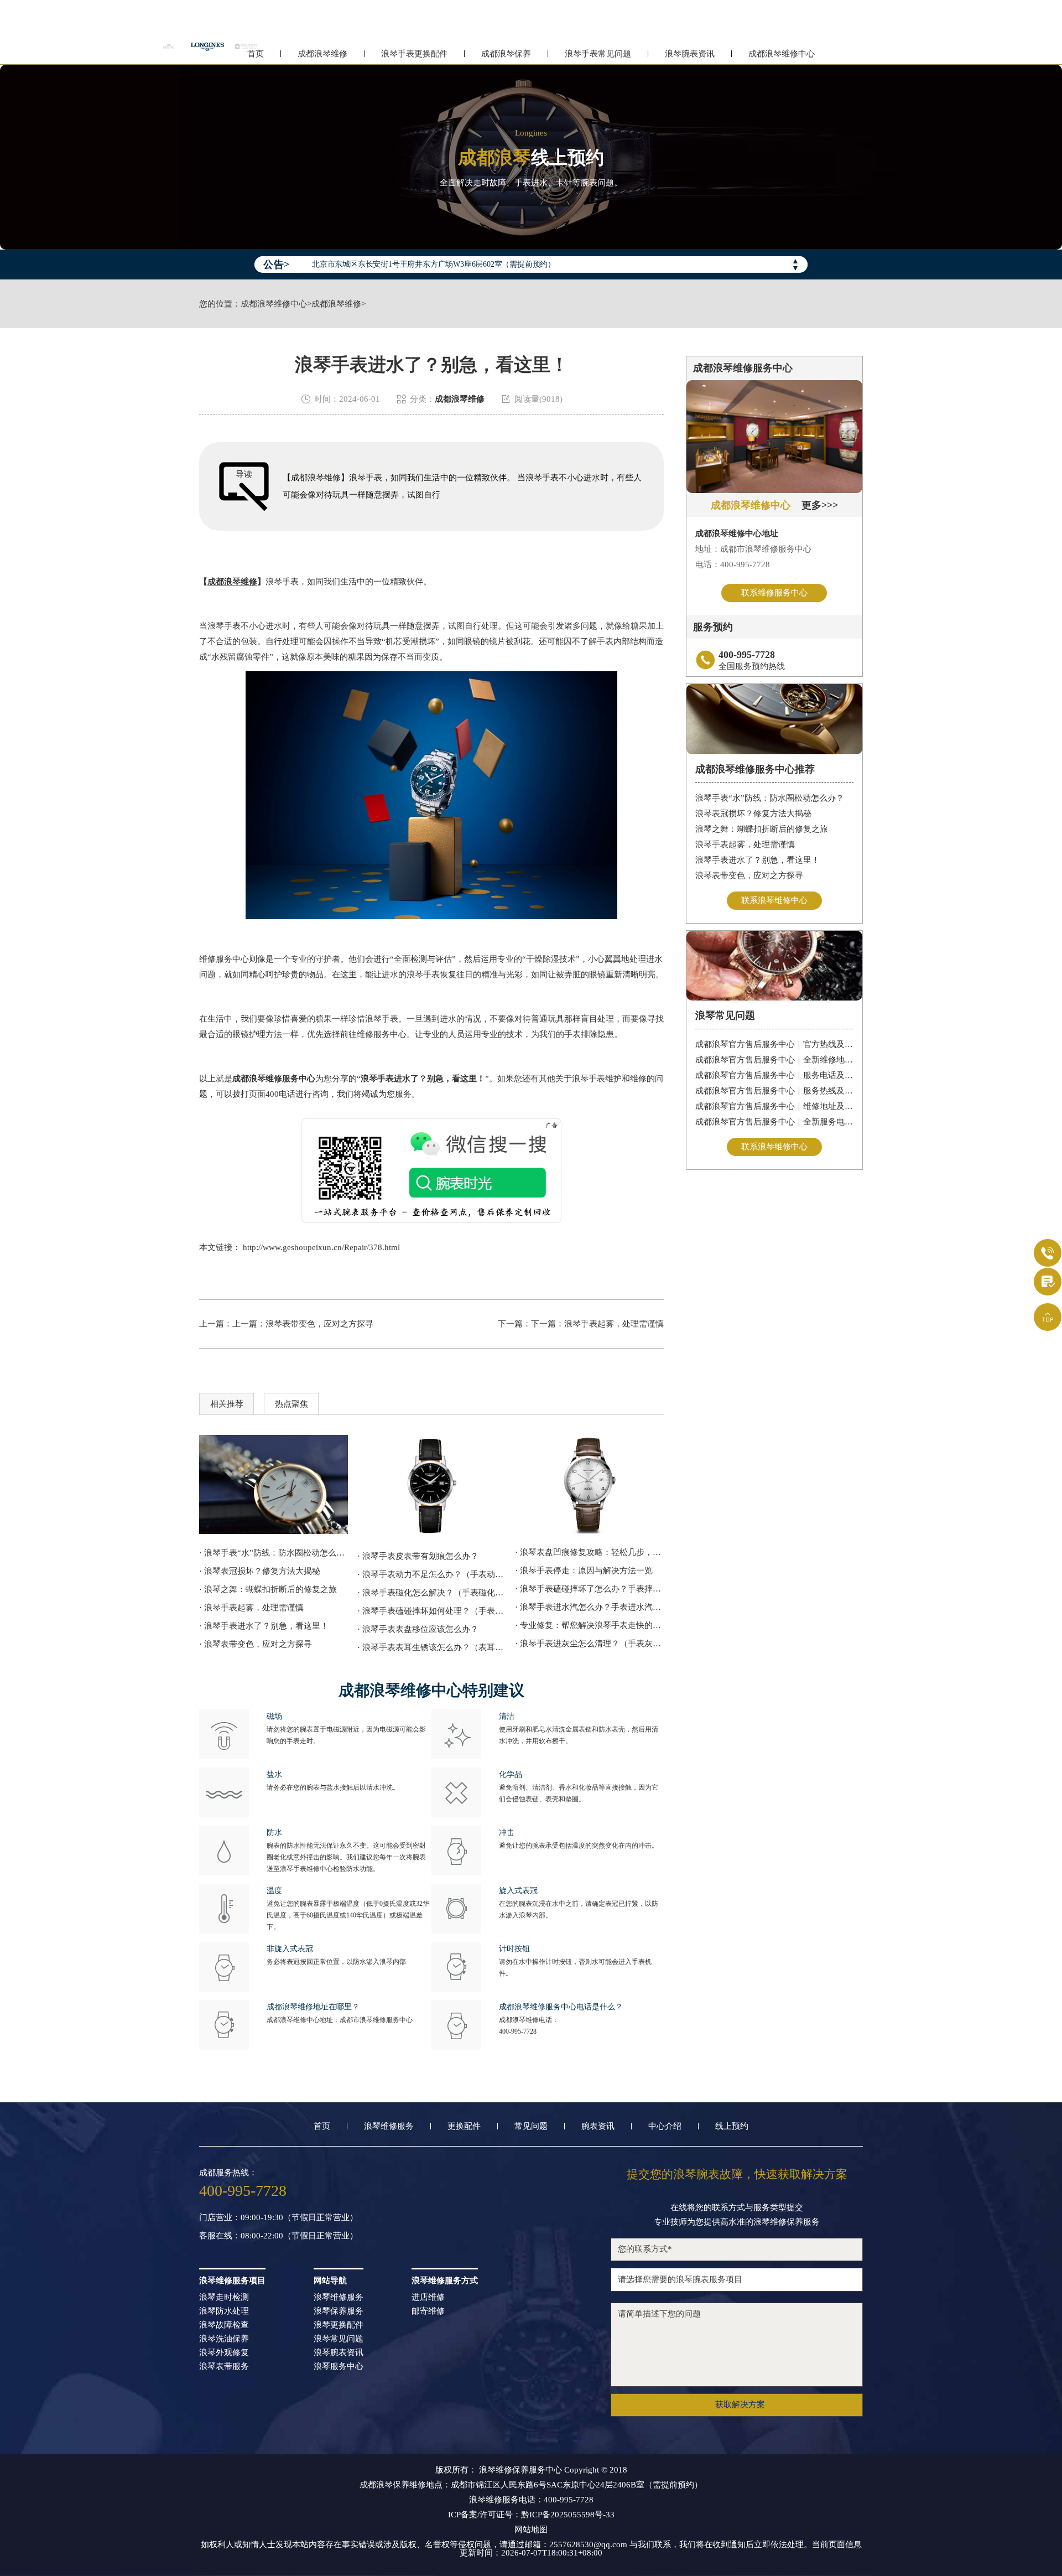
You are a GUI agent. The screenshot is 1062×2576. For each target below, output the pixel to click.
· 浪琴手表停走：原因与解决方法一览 (584, 1571)
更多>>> (820, 505)
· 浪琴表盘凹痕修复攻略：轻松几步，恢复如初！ (589, 1552)
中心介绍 (665, 2126)
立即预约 (532, 1303)
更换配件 (464, 2126)
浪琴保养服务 (339, 2311)
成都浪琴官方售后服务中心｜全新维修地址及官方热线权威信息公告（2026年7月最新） (775, 1060)
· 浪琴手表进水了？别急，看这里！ (264, 1626)
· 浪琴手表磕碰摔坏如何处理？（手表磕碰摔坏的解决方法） (432, 1611)
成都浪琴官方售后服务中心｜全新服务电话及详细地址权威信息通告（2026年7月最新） (775, 1122)
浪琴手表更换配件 (414, 54)
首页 (322, 2126)
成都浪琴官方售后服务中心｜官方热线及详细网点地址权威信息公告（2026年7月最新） (775, 1044)
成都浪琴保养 (506, 54)
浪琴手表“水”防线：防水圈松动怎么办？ (770, 798)
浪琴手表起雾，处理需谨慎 (745, 844)
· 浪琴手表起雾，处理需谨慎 (251, 1608)
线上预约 (732, 2126)
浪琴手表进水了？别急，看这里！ (758, 860)
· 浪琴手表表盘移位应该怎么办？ (418, 1629)
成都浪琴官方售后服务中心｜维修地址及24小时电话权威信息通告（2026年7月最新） (775, 1106)
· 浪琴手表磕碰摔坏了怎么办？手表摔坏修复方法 (589, 1589)
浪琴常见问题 (339, 2339)
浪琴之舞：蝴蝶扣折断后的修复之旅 (762, 829)
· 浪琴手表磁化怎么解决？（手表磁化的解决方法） (432, 1593)
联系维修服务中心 (774, 593)
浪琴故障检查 (224, 2325)
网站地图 (531, 2530)
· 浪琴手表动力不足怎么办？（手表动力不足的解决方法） (432, 1574)
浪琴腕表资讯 (690, 54)
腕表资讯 (598, 2126)
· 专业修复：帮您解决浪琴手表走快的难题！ (589, 1625)
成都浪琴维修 (322, 54)
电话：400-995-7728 (733, 564)
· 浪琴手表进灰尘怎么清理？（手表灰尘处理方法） (589, 1644)
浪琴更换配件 (339, 2325)
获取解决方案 (740, 2404)
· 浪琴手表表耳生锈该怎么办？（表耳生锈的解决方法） (432, 1647)
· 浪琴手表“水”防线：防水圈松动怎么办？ (274, 1553)
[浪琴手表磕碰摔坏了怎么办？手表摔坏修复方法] (274, 1484)
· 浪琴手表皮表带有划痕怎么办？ (418, 1556)
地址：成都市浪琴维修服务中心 (753, 549)
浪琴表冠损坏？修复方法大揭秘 (753, 813)
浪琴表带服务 (224, 2367)
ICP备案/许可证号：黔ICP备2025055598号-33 (531, 2515)
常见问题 (531, 2126)
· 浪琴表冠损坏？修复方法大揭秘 (260, 1571)
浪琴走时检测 (224, 2297)
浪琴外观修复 (224, 2353)
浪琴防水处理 (224, 2311)
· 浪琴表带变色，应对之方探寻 (256, 1644)
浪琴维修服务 (389, 2126)
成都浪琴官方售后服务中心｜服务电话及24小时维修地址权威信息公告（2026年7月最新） (775, 1075)
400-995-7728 (518, 2031)
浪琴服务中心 (339, 2367)
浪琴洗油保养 (224, 2339)
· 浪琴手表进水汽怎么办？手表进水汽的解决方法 (589, 1607)
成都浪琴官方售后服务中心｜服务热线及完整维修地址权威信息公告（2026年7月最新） (775, 1091)
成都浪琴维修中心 (782, 54)
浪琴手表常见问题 (598, 54)
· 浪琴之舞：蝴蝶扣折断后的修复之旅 (268, 1589)
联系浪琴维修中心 (774, 900)
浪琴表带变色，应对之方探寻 (319, 1324)
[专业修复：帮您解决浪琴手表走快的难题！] (589, 1484)
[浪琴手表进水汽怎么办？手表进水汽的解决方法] (432, 1486)
